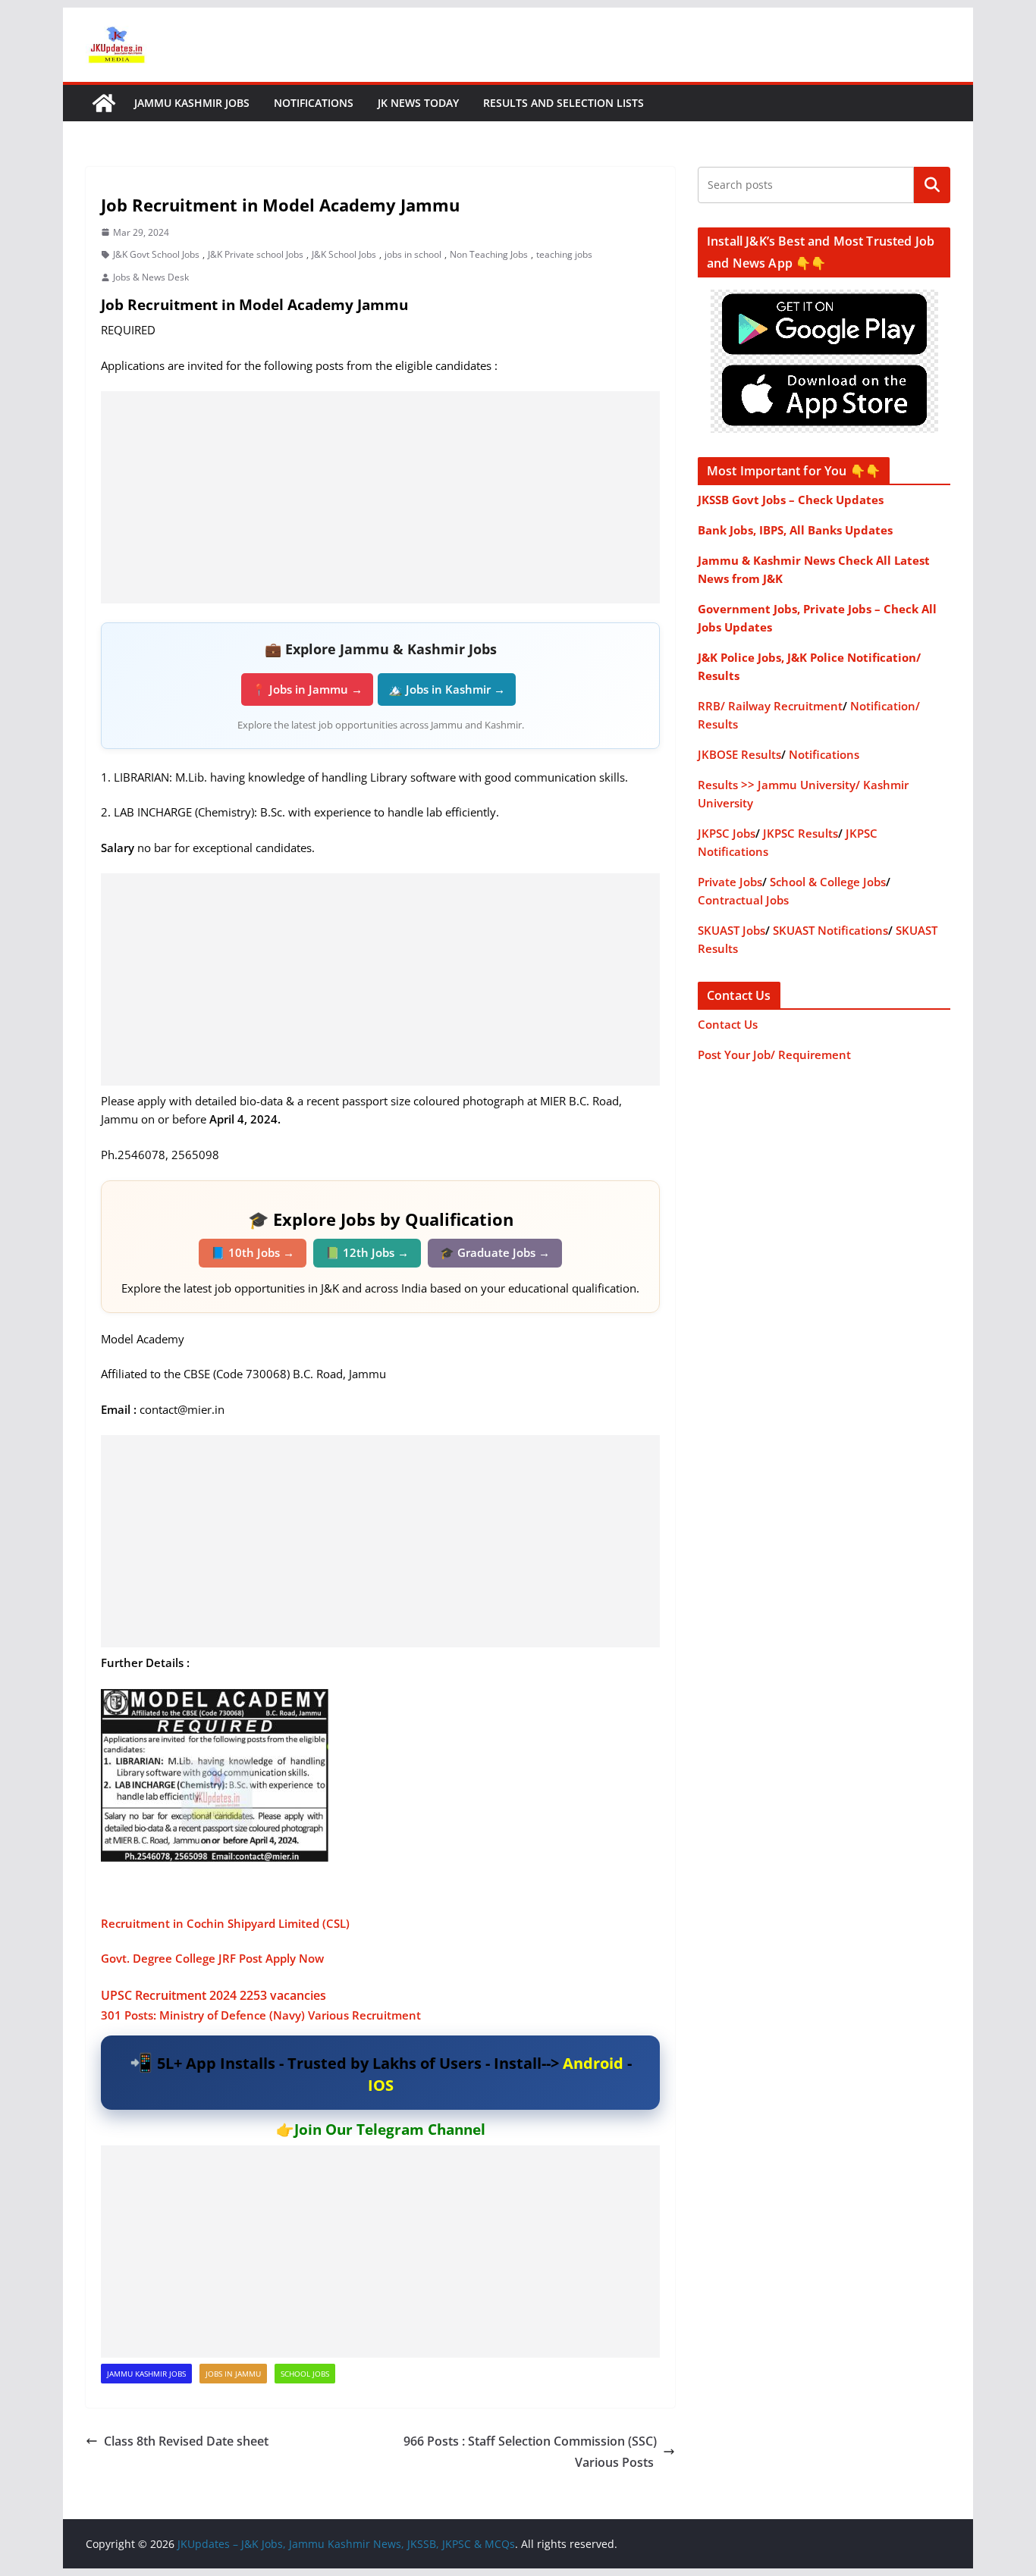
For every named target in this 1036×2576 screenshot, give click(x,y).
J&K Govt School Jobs (156, 254)
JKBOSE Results (739, 754)
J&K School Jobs (344, 254)
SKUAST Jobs (731, 930)
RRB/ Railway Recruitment (770, 706)
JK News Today (418, 103)
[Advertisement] (380, 497)
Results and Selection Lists (564, 103)
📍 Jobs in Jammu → (307, 689)
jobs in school (413, 254)
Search (932, 185)
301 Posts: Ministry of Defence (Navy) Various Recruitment (262, 2015)
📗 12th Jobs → (367, 1252)
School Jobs (305, 2374)
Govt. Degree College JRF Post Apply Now (212, 1958)
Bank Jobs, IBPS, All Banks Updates (795, 530)
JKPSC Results (801, 833)
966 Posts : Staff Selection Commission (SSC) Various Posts (530, 2452)
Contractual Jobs (743, 900)
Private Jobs (730, 882)
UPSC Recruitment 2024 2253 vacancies (213, 1995)
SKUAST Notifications (830, 930)
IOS (381, 2085)
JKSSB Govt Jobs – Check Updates (791, 500)
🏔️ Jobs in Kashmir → (447, 689)
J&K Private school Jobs (256, 254)
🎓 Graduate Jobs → (495, 1252)
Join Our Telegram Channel (390, 2129)
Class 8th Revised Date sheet (186, 2441)
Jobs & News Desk (151, 277)
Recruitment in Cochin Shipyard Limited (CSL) (228, 1923)
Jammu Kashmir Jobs (192, 103)
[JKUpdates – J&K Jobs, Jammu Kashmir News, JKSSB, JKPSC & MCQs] (104, 103)
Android (593, 2063)
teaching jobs (564, 254)
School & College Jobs (828, 882)
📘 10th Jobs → (253, 1252)
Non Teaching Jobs (489, 254)
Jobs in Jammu (233, 2374)
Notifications (314, 103)
